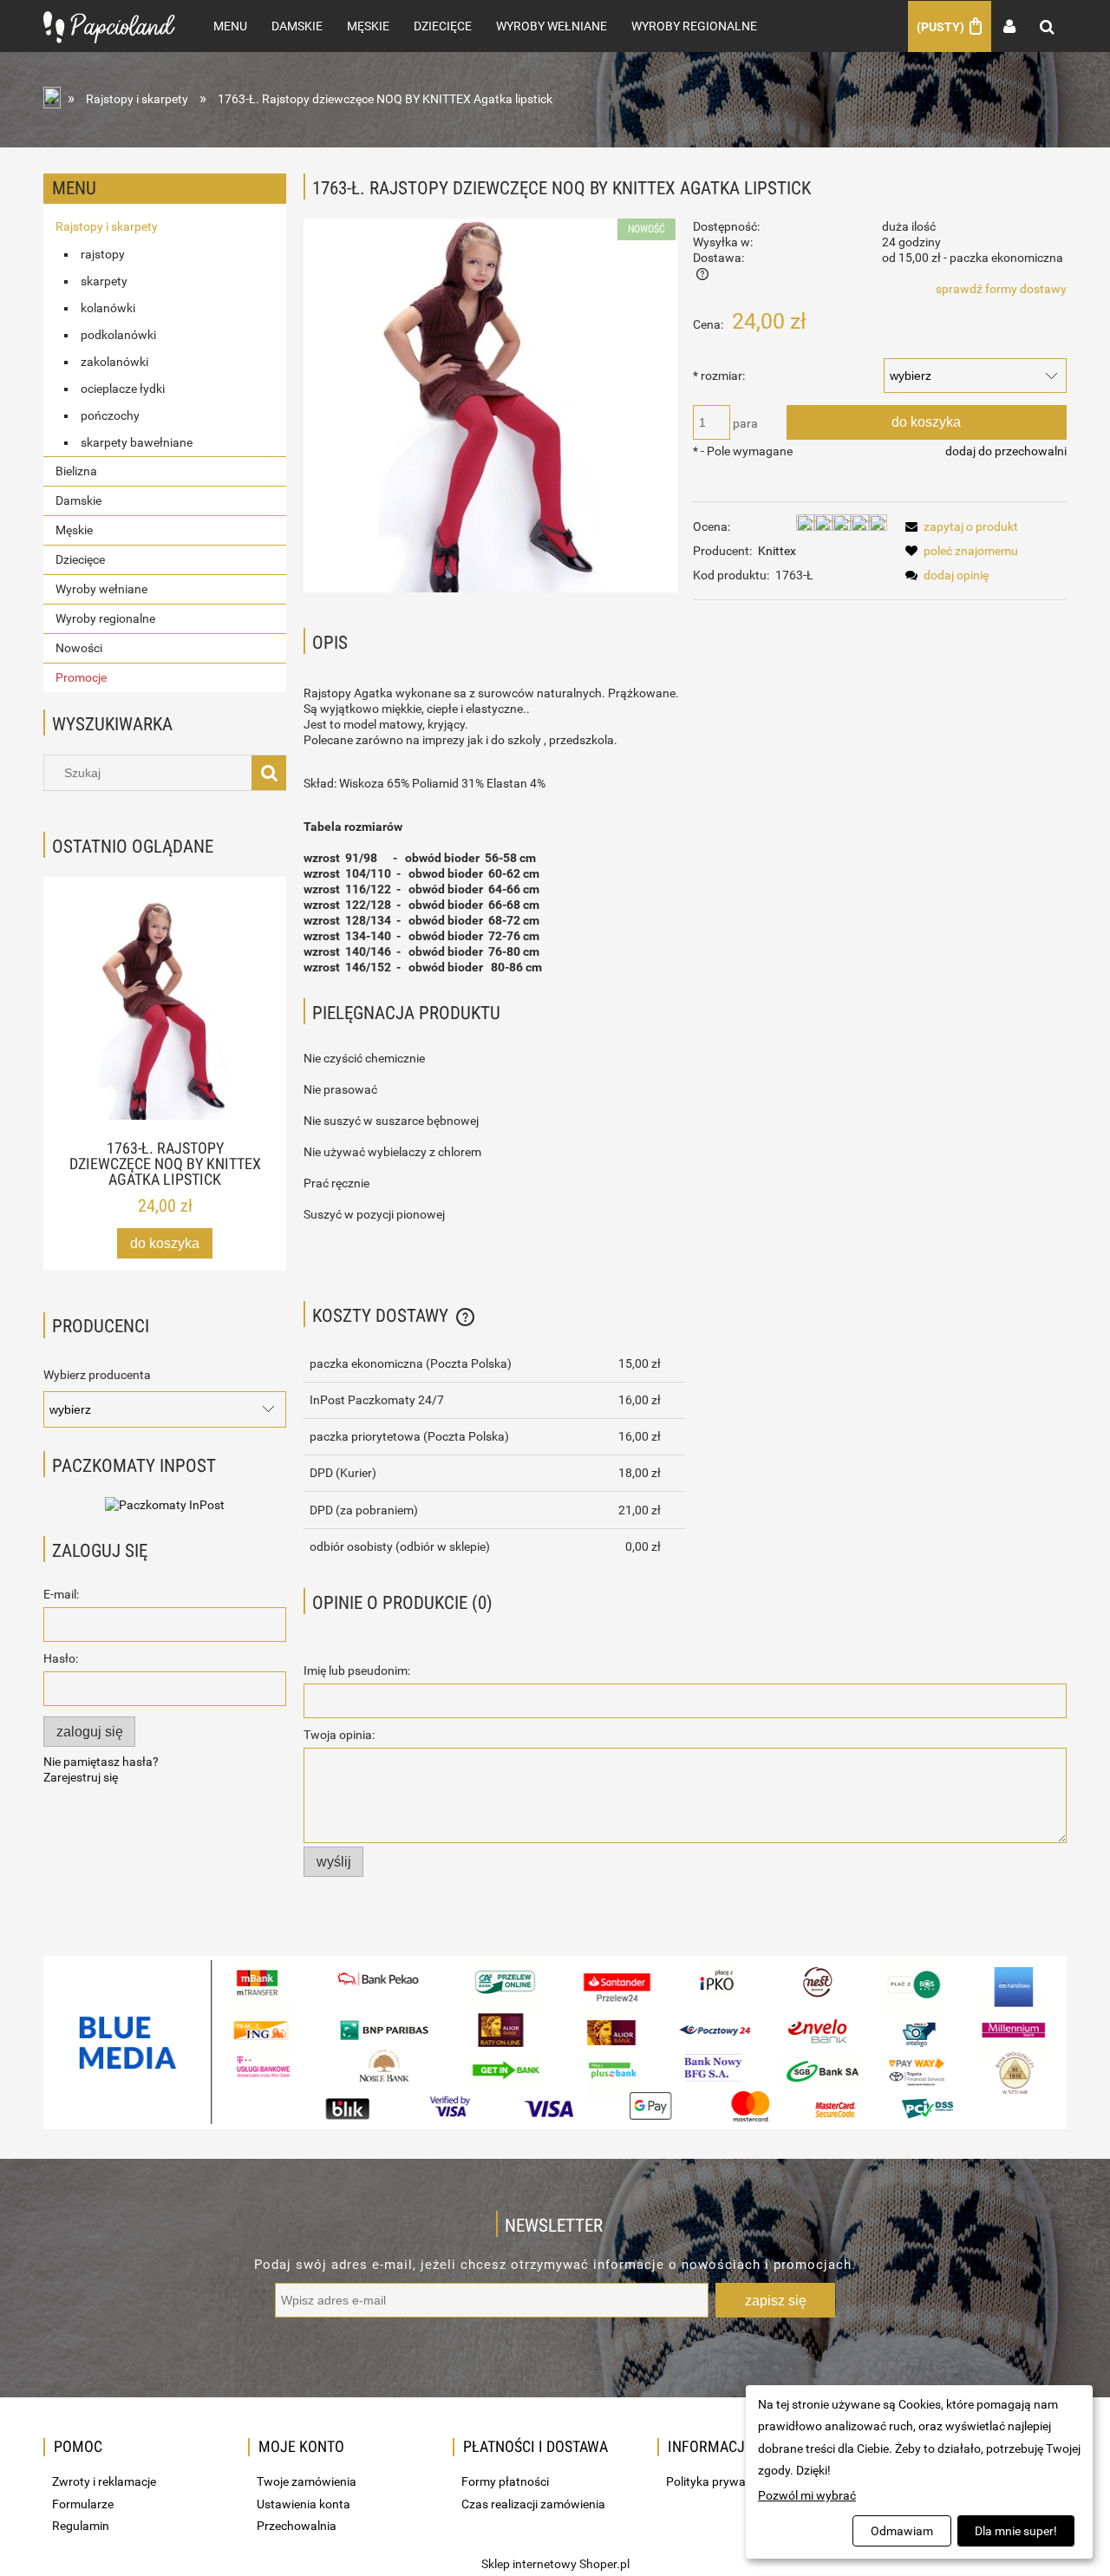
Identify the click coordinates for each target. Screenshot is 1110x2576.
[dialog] (919, 2472)
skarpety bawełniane (137, 442)
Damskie (78, 500)
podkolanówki (118, 335)
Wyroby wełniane (101, 589)
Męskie (74, 530)
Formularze (83, 2504)
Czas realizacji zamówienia (533, 2504)
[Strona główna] (109, 26)
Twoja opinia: (339, 1735)
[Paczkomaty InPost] (165, 1504)
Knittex (777, 551)
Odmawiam (902, 2531)
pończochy (110, 415)
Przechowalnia (297, 2526)
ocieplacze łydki (123, 389)
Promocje (81, 677)
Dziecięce (80, 559)
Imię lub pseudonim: (357, 1670)
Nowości (79, 648)
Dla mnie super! (1016, 2531)
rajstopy (103, 254)
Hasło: (61, 1658)
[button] (959, 526)
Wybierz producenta (97, 1375)
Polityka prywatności (722, 2481)
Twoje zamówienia (307, 2481)
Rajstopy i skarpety (107, 226)
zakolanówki (114, 362)
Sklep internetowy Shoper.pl (555, 2564)
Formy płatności (505, 2481)
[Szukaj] (269, 773)
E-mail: (61, 1594)
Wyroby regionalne (105, 618)
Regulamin (81, 2526)
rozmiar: (719, 376)
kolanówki (108, 308)
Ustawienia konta (304, 2504)
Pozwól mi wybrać (807, 2495)
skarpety (104, 281)
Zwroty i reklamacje (104, 2481)
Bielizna (76, 471)
